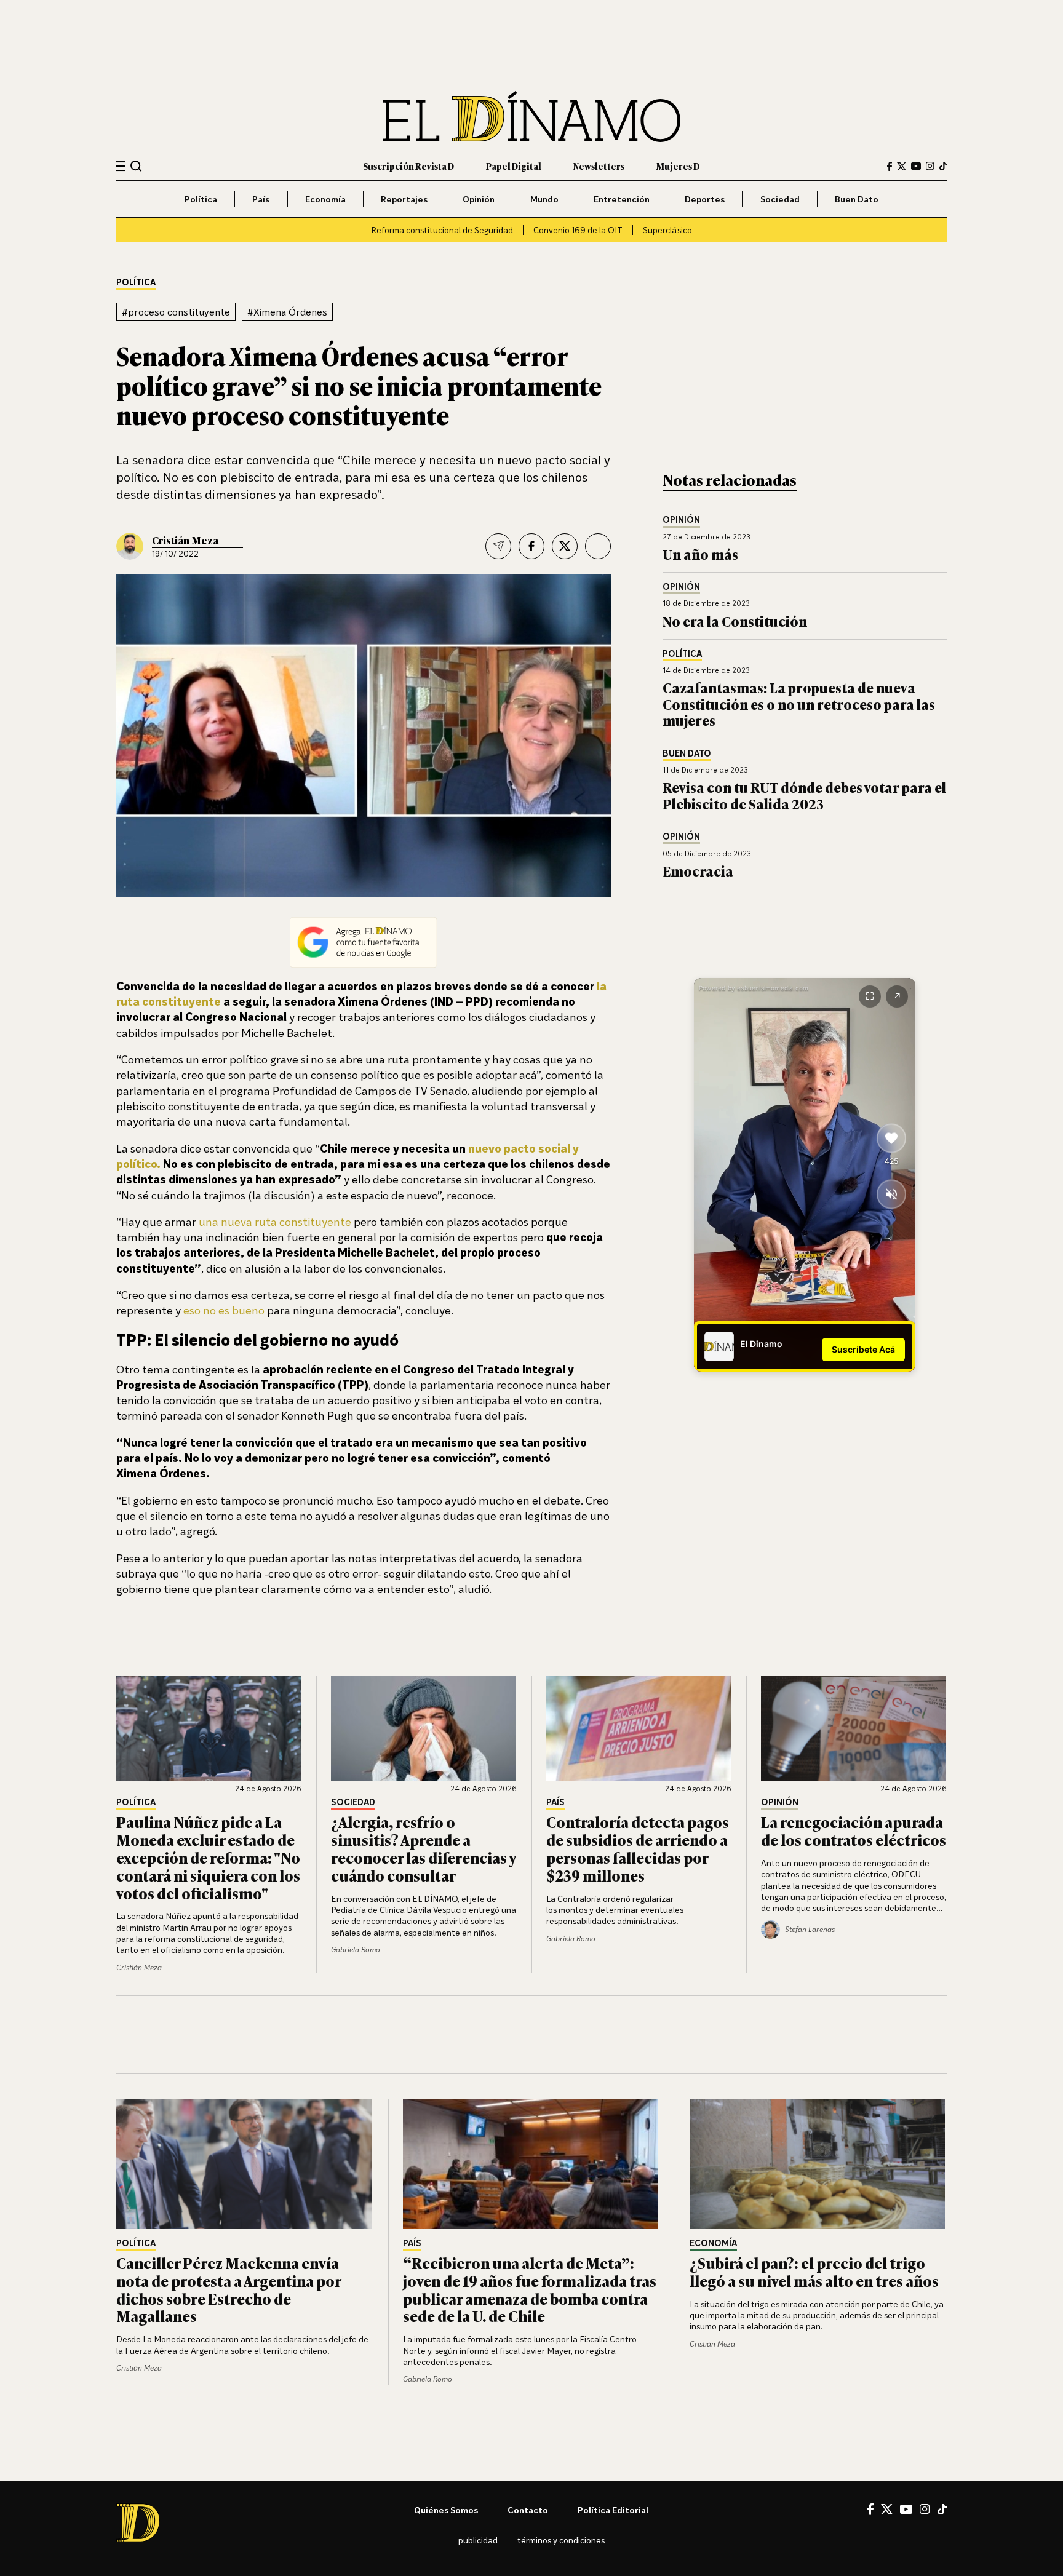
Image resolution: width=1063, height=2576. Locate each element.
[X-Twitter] (902, 166)
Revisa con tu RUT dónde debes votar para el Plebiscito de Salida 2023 (804, 795)
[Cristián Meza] (130, 546)
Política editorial (613, 2510)
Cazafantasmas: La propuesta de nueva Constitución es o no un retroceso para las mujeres (799, 704)
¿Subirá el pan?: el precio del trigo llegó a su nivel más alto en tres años (814, 2272)
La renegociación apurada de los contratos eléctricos (854, 1831)
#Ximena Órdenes (287, 312)
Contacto (528, 2510)
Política (201, 199)
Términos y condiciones (561, 2540)
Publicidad (478, 2540)
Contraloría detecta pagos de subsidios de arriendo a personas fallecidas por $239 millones (638, 1848)
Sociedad (780, 199)
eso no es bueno (224, 1310)
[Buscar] (136, 166)
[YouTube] (916, 166)
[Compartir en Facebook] (531, 546)
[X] (887, 2509)
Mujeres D (678, 166)
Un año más (700, 554)
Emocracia (698, 871)
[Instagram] (930, 166)
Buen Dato (857, 199)
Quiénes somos (446, 2510)
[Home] (531, 117)
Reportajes (404, 199)
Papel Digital (514, 166)
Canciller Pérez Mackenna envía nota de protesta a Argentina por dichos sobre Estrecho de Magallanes (229, 2289)
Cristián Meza (185, 540)
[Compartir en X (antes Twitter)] (565, 546)
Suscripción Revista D (408, 166)
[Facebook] (890, 166)
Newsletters (599, 166)
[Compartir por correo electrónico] (498, 546)
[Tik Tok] (942, 2510)
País (261, 199)
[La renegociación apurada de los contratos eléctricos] (854, 1728)
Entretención (622, 199)
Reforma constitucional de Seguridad (442, 230)
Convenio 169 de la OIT (578, 230)
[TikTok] (943, 166)
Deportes (705, 199)
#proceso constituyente (176, 312)
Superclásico (667, 230)
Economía (325, 199)
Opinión (479, 199)
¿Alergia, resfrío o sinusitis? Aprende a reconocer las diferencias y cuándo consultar (423, 1848)
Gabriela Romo (356, 1950)
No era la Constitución (735, 621)
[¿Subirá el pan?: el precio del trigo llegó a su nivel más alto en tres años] (818, 2164)
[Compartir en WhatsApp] (598, 546)
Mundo (544, 199)
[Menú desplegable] (121, 166)
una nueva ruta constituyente (275, 1222)
